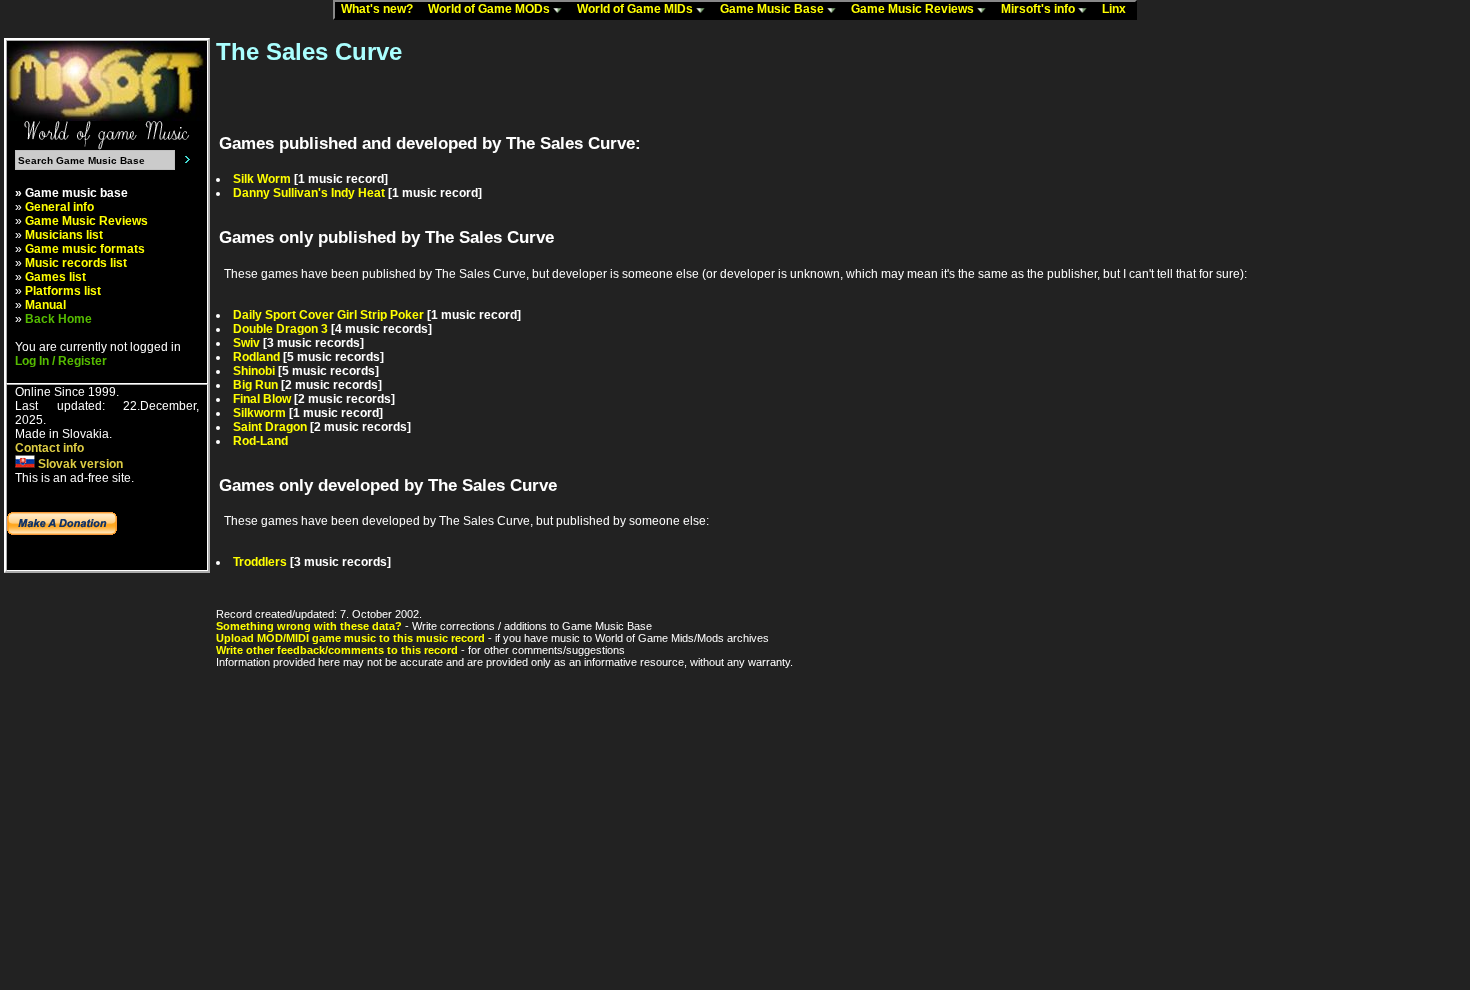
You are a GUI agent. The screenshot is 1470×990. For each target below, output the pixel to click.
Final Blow (262, 399)
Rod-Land (260, 441)
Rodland (256, 357)
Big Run (255, 385)
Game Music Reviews (914, 9)
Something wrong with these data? (309, 626)
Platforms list (63, 291)
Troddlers (260, 562)
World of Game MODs (490, 9)
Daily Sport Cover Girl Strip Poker (328, 315)
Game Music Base (773, 9)
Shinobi (254, 371)
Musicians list (64, 235)
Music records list (76, 263)
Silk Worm (262, 179)
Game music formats (85, 249)
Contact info (49, 448)
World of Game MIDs (636, 9)
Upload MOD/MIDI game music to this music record (350, 638)
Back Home (58, 319)
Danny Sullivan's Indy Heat (309, 193)
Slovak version (79, 464)
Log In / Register (61, 361)
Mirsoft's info (1039, 9)
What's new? (381, 9)
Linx (1118, 9)
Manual (45, 305)
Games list (55, 277)
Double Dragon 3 (280, 329)
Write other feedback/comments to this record (337, 650)
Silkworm (259, 413)
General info (59, 207)
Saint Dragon (270, 427)
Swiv (246, 343)
